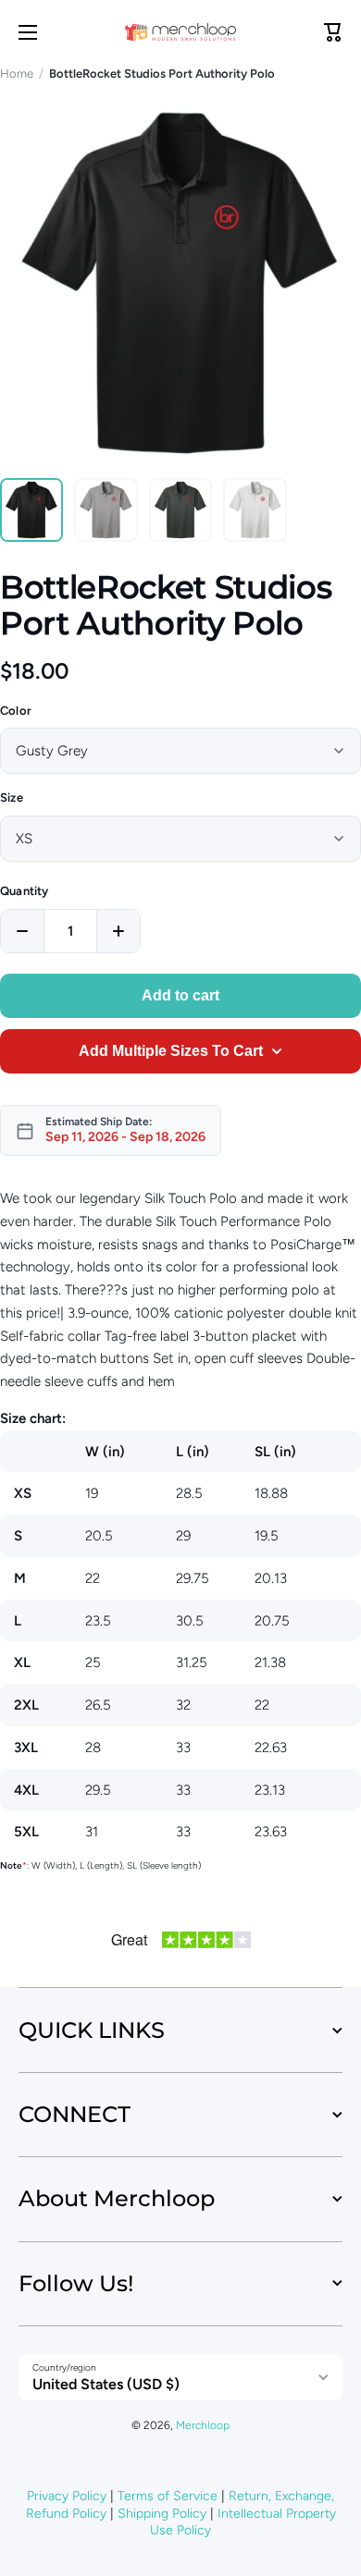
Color (16, 711)
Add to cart (180, 995)
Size (12, 797)
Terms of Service (168, 2496)
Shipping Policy (162, 2514)
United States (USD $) (106, 2384)
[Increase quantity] (118, 931)
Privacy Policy (67, 2496)
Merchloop (203, 2425)
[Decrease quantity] (22, 931)
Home (17, 74)
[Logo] (180, 32)
